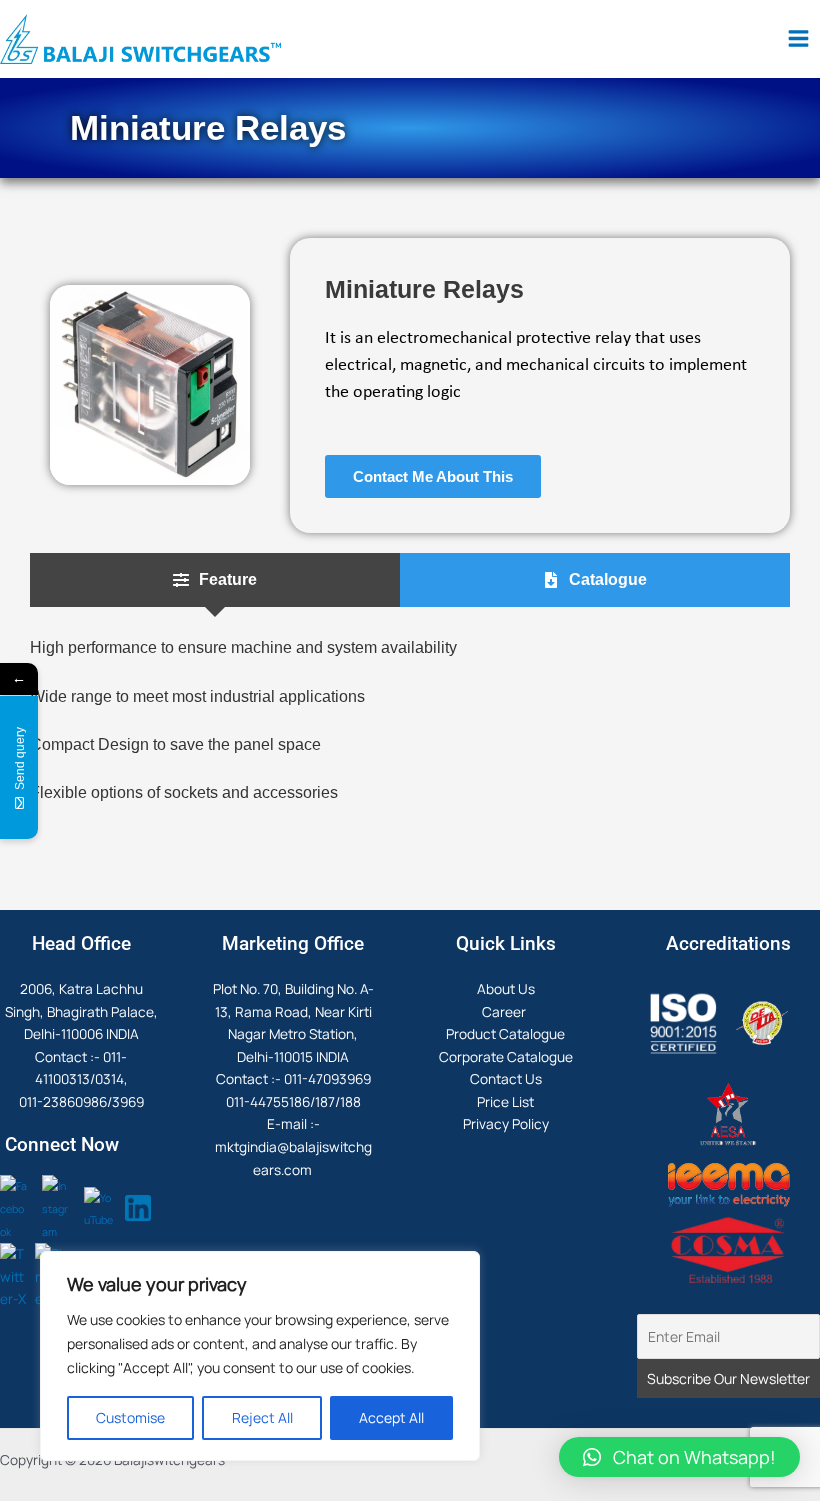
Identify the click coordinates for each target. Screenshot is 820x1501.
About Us (506, 988)
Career (505, 1011)
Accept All (391, 1417)
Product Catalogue (505, 1033)
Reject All (262, 1417)
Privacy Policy (506, 1123)
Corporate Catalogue (506, 1056)
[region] (260, 1356)
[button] (679, 1457)
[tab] (215, 580)
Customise (130, 1417)
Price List (505, 1101)
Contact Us (506, 1078)
